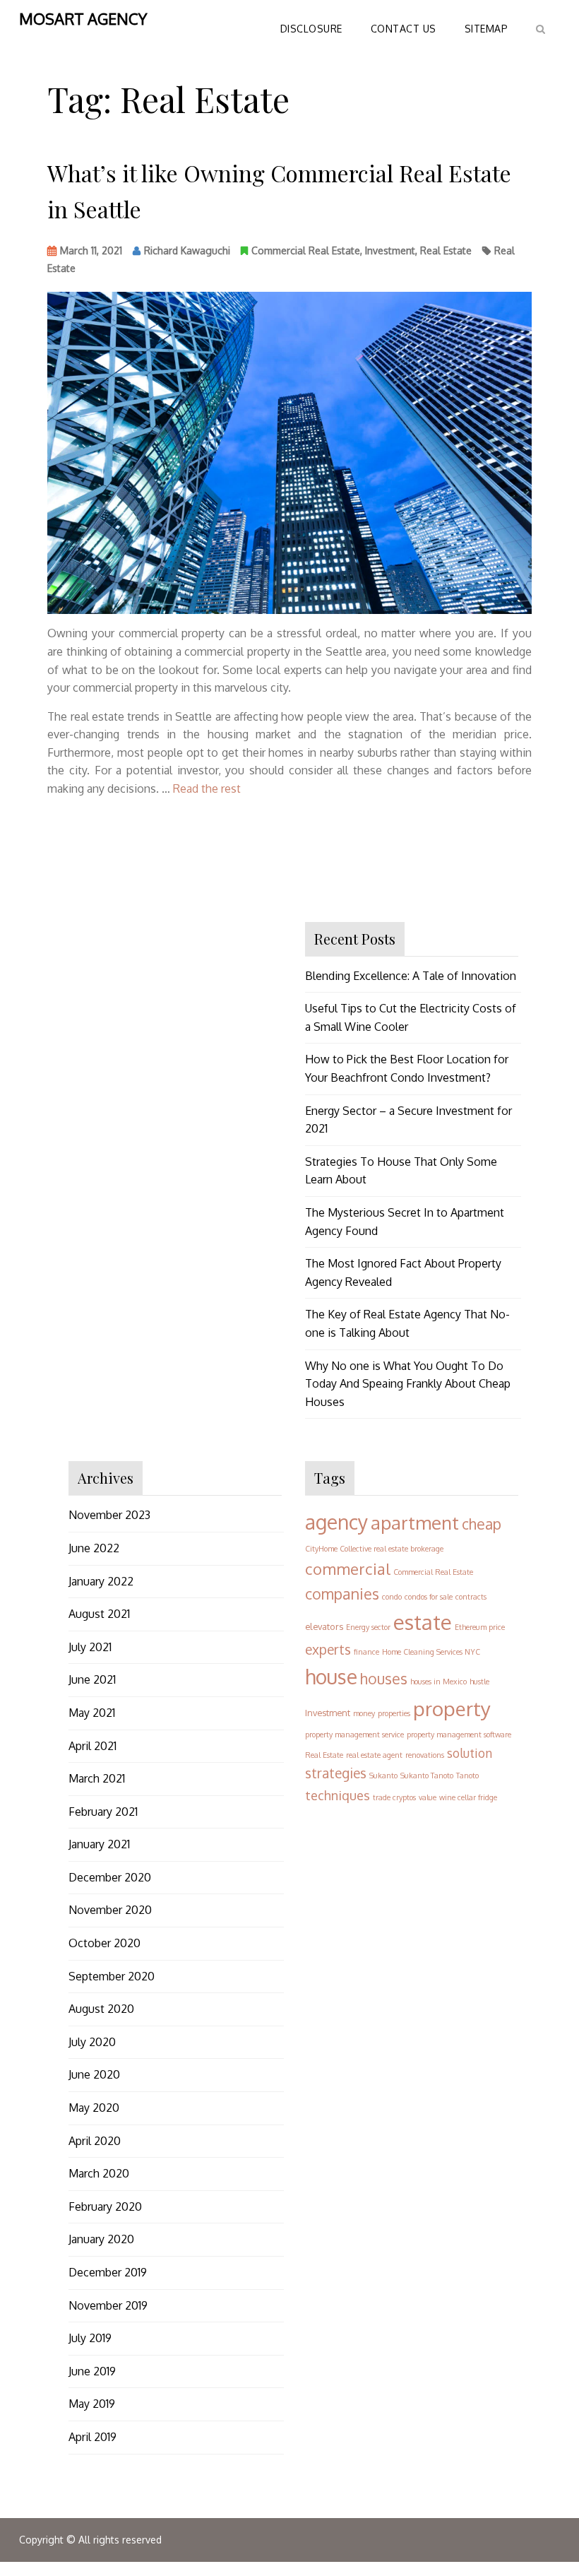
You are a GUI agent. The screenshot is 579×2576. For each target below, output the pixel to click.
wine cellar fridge (468, 1797)
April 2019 (92, 2437)
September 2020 (112, 1976)
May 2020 (94, 2108)
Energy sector (368, 1627)
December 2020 (110, 1877)
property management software (459, 1735)
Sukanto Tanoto (427, 1776)
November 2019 (108, 2305)
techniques (338, 1795)
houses (384, 1678)
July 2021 (90, 1647)
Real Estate (446, 250)
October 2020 (105, 1943)
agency (336, 1522)
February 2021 (103, 1812)
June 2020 (94, 2074)
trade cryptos (394, 1797)
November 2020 (110, 1910)
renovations (425, 1755)
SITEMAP (487, 29)
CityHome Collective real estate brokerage (374, 1549)
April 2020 (95, 2141)
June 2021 (92, 1679)
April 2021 (92, 1746)
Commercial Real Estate (306, 250)
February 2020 (105, 2206)
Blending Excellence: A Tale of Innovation (411, 976)
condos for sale (429, 1597)
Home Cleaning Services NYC (431, 1652)
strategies (336, 1773)
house (331, 1677)
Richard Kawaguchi (187, 250)
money (364, 1713)
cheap (482, 1524)
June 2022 (94, 1548)
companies (342, 1594)
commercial (348, 1568)
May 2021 (92, 1713)
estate (423, 1622)
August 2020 (101, 2009)
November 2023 (109, 1515)
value (428, 1797)
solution (470, 1753)
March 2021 (97, 1778)
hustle (479, 1682)
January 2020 (101, 2239)
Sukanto (383, 1776)
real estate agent (374, 1755)
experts (328, 1649)
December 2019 (108, 2272)
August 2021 (99, 1614)
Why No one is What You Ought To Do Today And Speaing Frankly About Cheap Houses (408, 1384)
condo (392, 1597)
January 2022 (101, 1581)
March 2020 (99, 2173)
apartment (415, 1522)
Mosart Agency (83, 18)
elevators (324, 1626)
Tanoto (467, 1776)
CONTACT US (404, 29)
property (452, 1708)
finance (366, 1652)
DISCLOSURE (311, 29)
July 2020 (92, 2042)
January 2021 (99, 1844)
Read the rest (207, 788)
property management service (354, 1735)
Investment (390, 250)
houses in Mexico (438, 1682)
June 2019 (92, 2371)
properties (394, 1713)
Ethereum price (480, 1627)
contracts (471, 1597)
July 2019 (90, 2338)
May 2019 (92, 2404)
